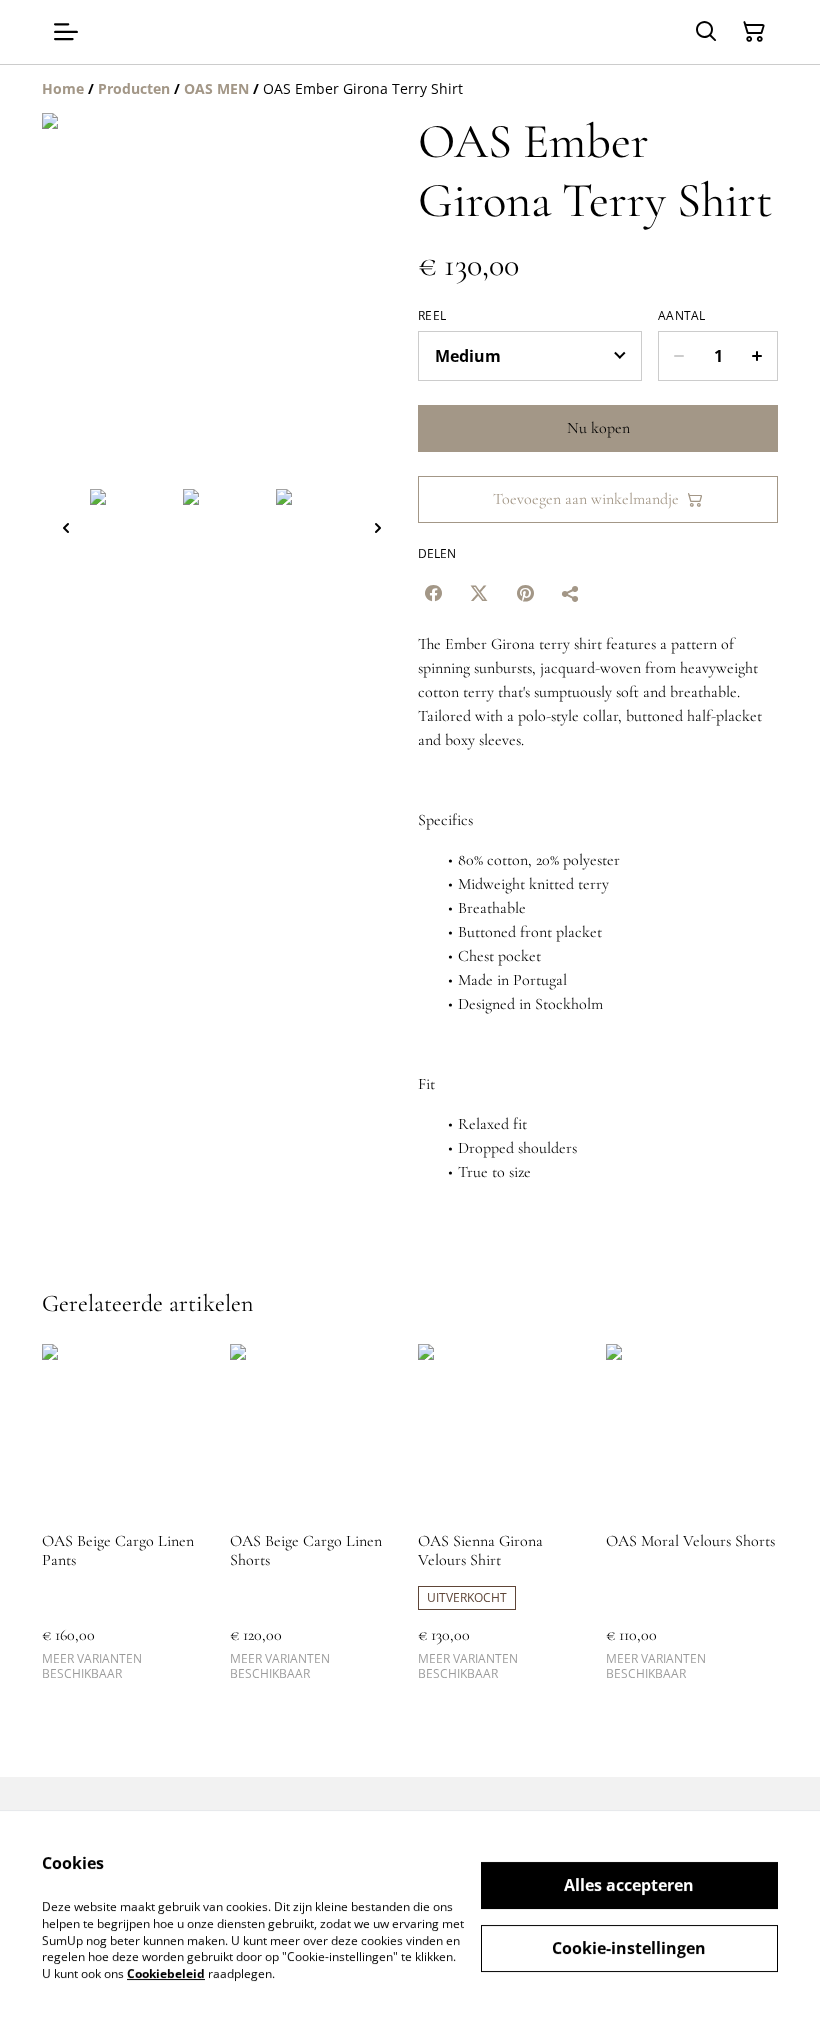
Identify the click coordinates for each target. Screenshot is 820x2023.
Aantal (682, 316)
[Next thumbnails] (378, 527)
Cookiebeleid (166, 1973)
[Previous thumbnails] (66, 527)
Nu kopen (598, 428)
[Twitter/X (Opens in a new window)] (479, 593)
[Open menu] (66, 32)
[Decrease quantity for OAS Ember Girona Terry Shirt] (678, 356)
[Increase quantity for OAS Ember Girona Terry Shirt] (757, 356)
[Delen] (571, 593)
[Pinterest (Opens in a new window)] (525, 593)
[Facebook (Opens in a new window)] (433, 593)
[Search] (706, 32)
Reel (432, 316)
